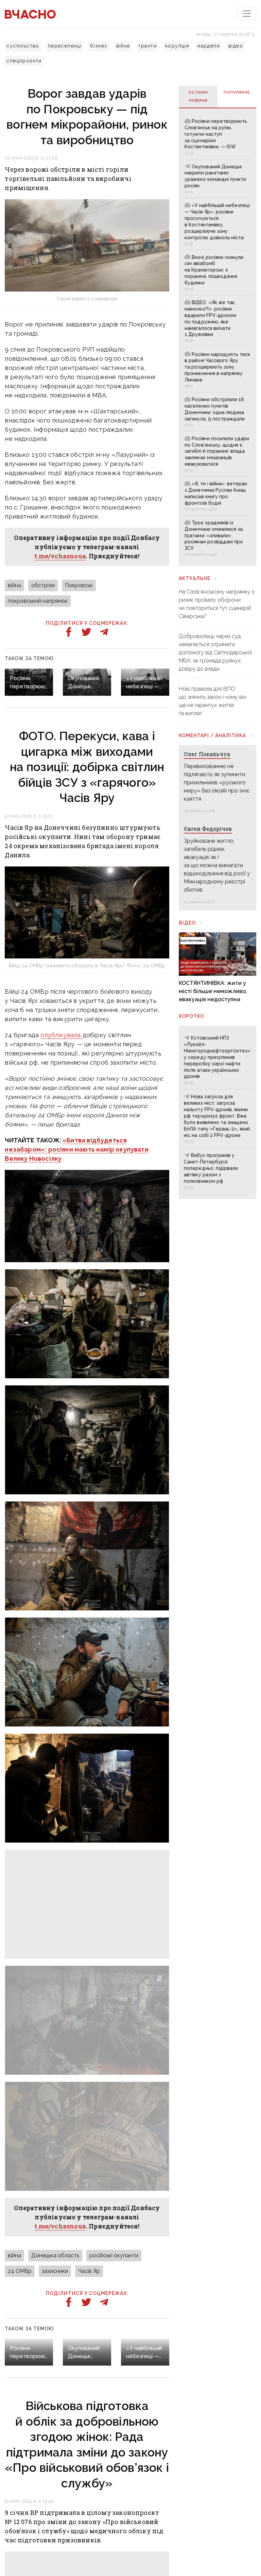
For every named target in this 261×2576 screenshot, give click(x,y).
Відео (187, 923)
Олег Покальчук (207, 754)
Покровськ (79, 585)
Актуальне (195, 578)
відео (236, 46)
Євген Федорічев (208, 829)
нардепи (209, 46)
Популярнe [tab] (237, 92)
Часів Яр (89, 2271)
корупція (177, 46)
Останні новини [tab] (198, 97)
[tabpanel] (217, 337)
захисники (55, 2271)
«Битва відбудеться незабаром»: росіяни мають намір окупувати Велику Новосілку (76, 1149)
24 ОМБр (20, 2271)
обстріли (43, 585)
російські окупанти (114, 2255)
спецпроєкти (24, 61)
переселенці (65, 46)
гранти (148, 46)
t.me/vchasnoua (60, 556)
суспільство (23, 46)
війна (123, 46)
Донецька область (55, 2255)
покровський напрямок (38, 601)
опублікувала (61, 1035)
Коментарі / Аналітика (212, 735)
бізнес (99, 46)
